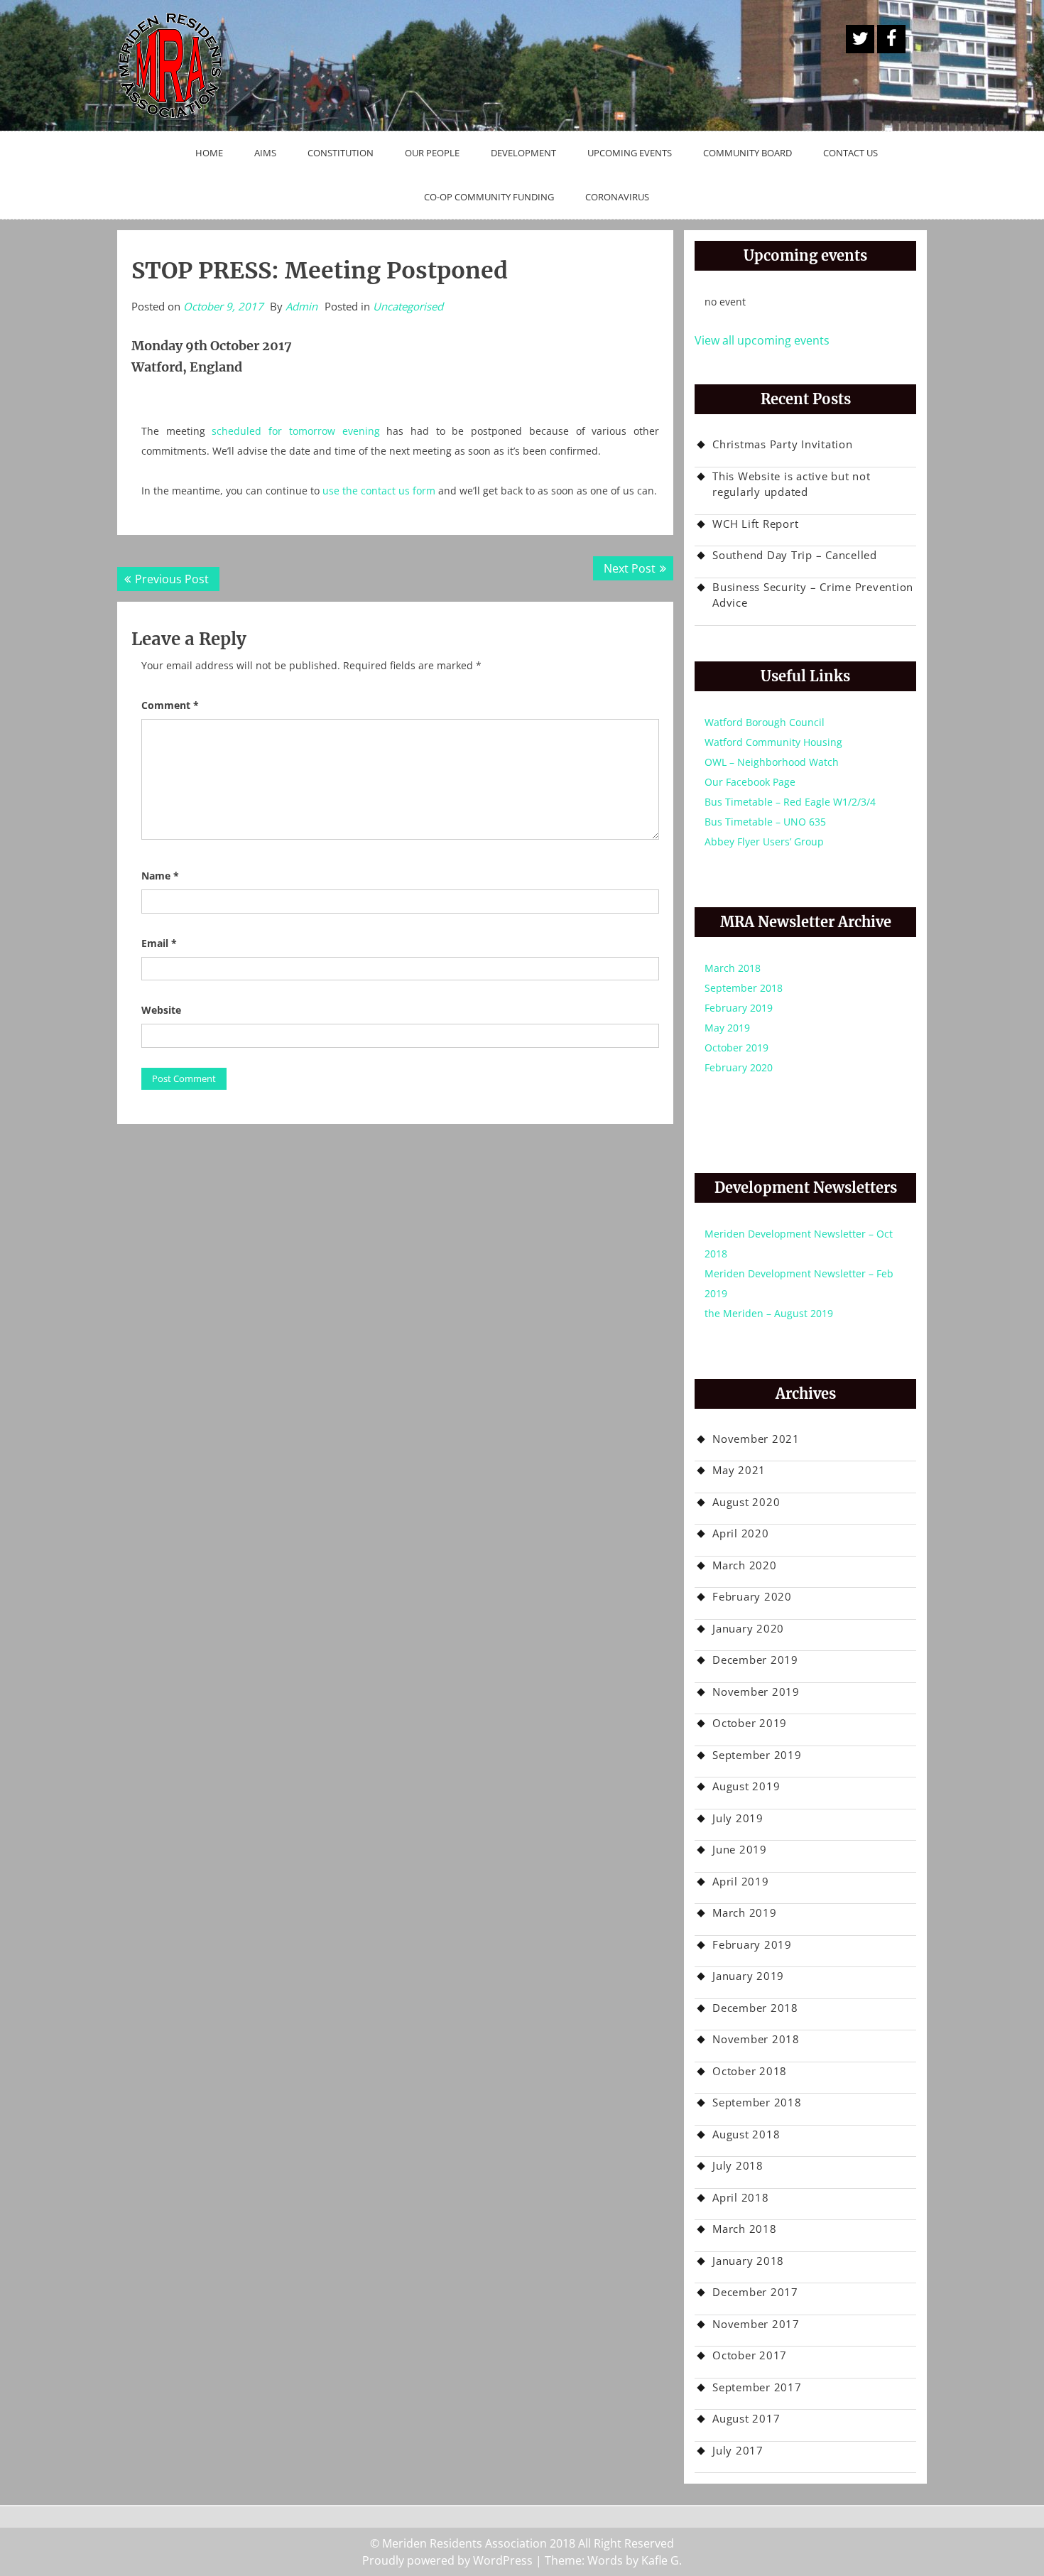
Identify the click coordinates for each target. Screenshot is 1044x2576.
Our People (432, 153)
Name (160, 876)
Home (209, 153)
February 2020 (739, 1067)
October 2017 (750, 2355)
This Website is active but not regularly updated (792, 484)
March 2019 (745, 1912)
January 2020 (748, 1628)
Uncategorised (408, 306)
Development (523, 153)
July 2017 (738, 2450)
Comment (170, 705)
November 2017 (756, 2324)
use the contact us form (379, 491)
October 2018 (750, 2071)
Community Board (747, 153)
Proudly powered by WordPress (447, 2560)
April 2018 (741, 2197)
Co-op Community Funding (489, 197)
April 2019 (741, 1881)
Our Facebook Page (750, 782)
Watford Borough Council (765, 722)
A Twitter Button (860, 39)
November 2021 (756, 1439)
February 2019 (739, 1008)
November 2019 (756, 1692)
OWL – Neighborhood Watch (772, 762)
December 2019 (755, 1660)
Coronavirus (617, 197)
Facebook (891, 39)
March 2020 (745, 1565)
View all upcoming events (762, 340)
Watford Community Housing (773, 742)
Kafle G (660, 2560)
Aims (265, 153)
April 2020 (741, 1533)
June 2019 (740, 1849)
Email (159, 943)
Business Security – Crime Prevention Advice (813, 595)
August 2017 (746, 2418)
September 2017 (757, 2387)
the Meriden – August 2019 (769, 1313)
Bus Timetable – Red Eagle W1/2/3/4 (790, 802)
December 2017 (755, 2292)
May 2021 (739, 1470)
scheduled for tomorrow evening (295, 431)
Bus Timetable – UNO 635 (765, 822)
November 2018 (756, 2039)
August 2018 (746, 2134)
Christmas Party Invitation (783, 444)
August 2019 (746, 1786)
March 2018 (733, 968)
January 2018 (748, 2261)
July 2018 (738, 2165)
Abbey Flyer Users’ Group (764, 841)
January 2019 (748, 1976)
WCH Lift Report (755, 524)
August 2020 (746, 1502)
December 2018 (755, 2008)
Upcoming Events (630, 153)
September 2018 (744, 988)
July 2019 (738, 1818)
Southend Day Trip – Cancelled (795, 555)
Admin (301, 306)
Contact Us (850, 153)
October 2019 (736, 1048)
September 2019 (757, 1755)
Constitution (341, 153)
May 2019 (727, 1028)
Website (161, 1010)
